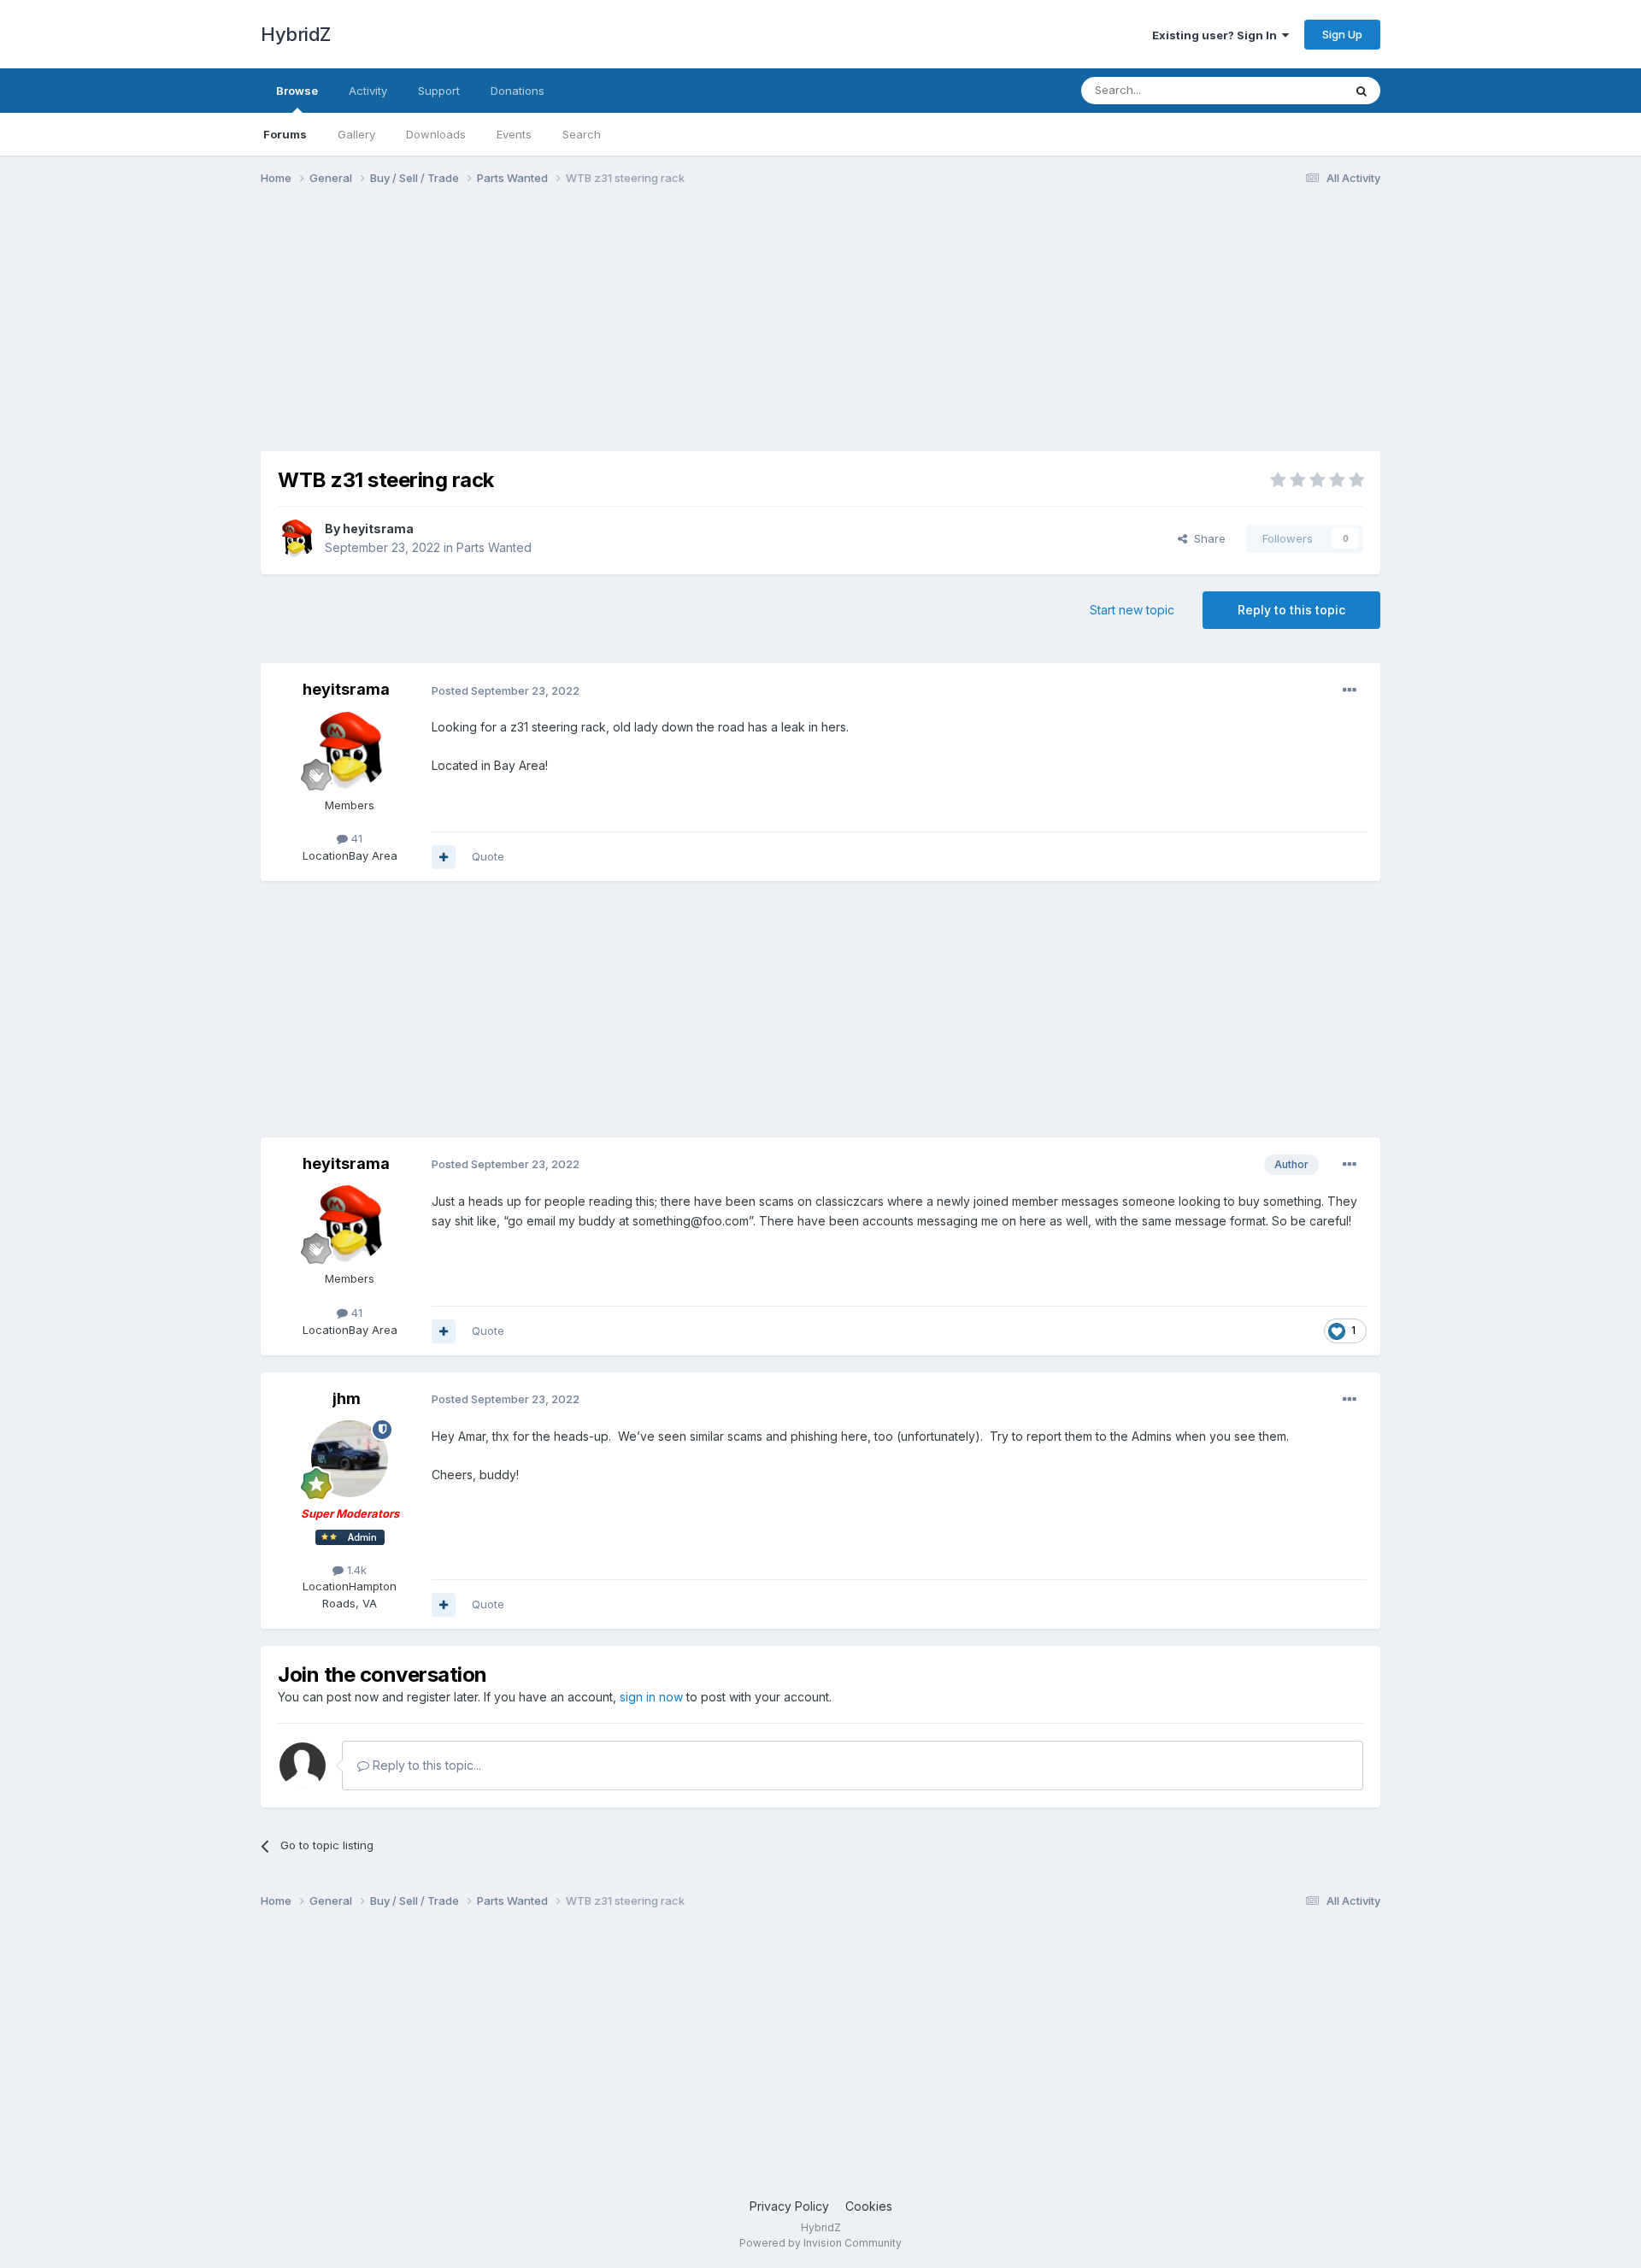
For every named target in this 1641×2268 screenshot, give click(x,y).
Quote (488, 856)
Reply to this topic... (425, 1765)
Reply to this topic (1291, 610)
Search (582, 134)
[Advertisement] (572, 332)
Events (514, 134)
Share (1206, 538)
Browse (297, 91)
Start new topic (1132, 610)
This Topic (1293, 90)
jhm (347, 1398)
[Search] (1362, 91)
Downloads (436, 134)
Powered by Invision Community (820, 2243)
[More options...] (1350, 690)
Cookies (869, 2206)
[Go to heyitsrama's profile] (297, 538)
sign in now (651, 1697)
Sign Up (1342, 34)
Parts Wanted (494, 547)
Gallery (356, 134)
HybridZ (296, 34)
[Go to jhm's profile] (350, 1459)
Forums (285, 134)
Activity (368, 91)
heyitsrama (378, 529)
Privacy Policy (789, 2206)
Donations (518, 91)
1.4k (355, 1570)
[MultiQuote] (444, 857)
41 (355, 838)
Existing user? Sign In (1217, 35)
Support (439, 91)
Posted (506, 690)
